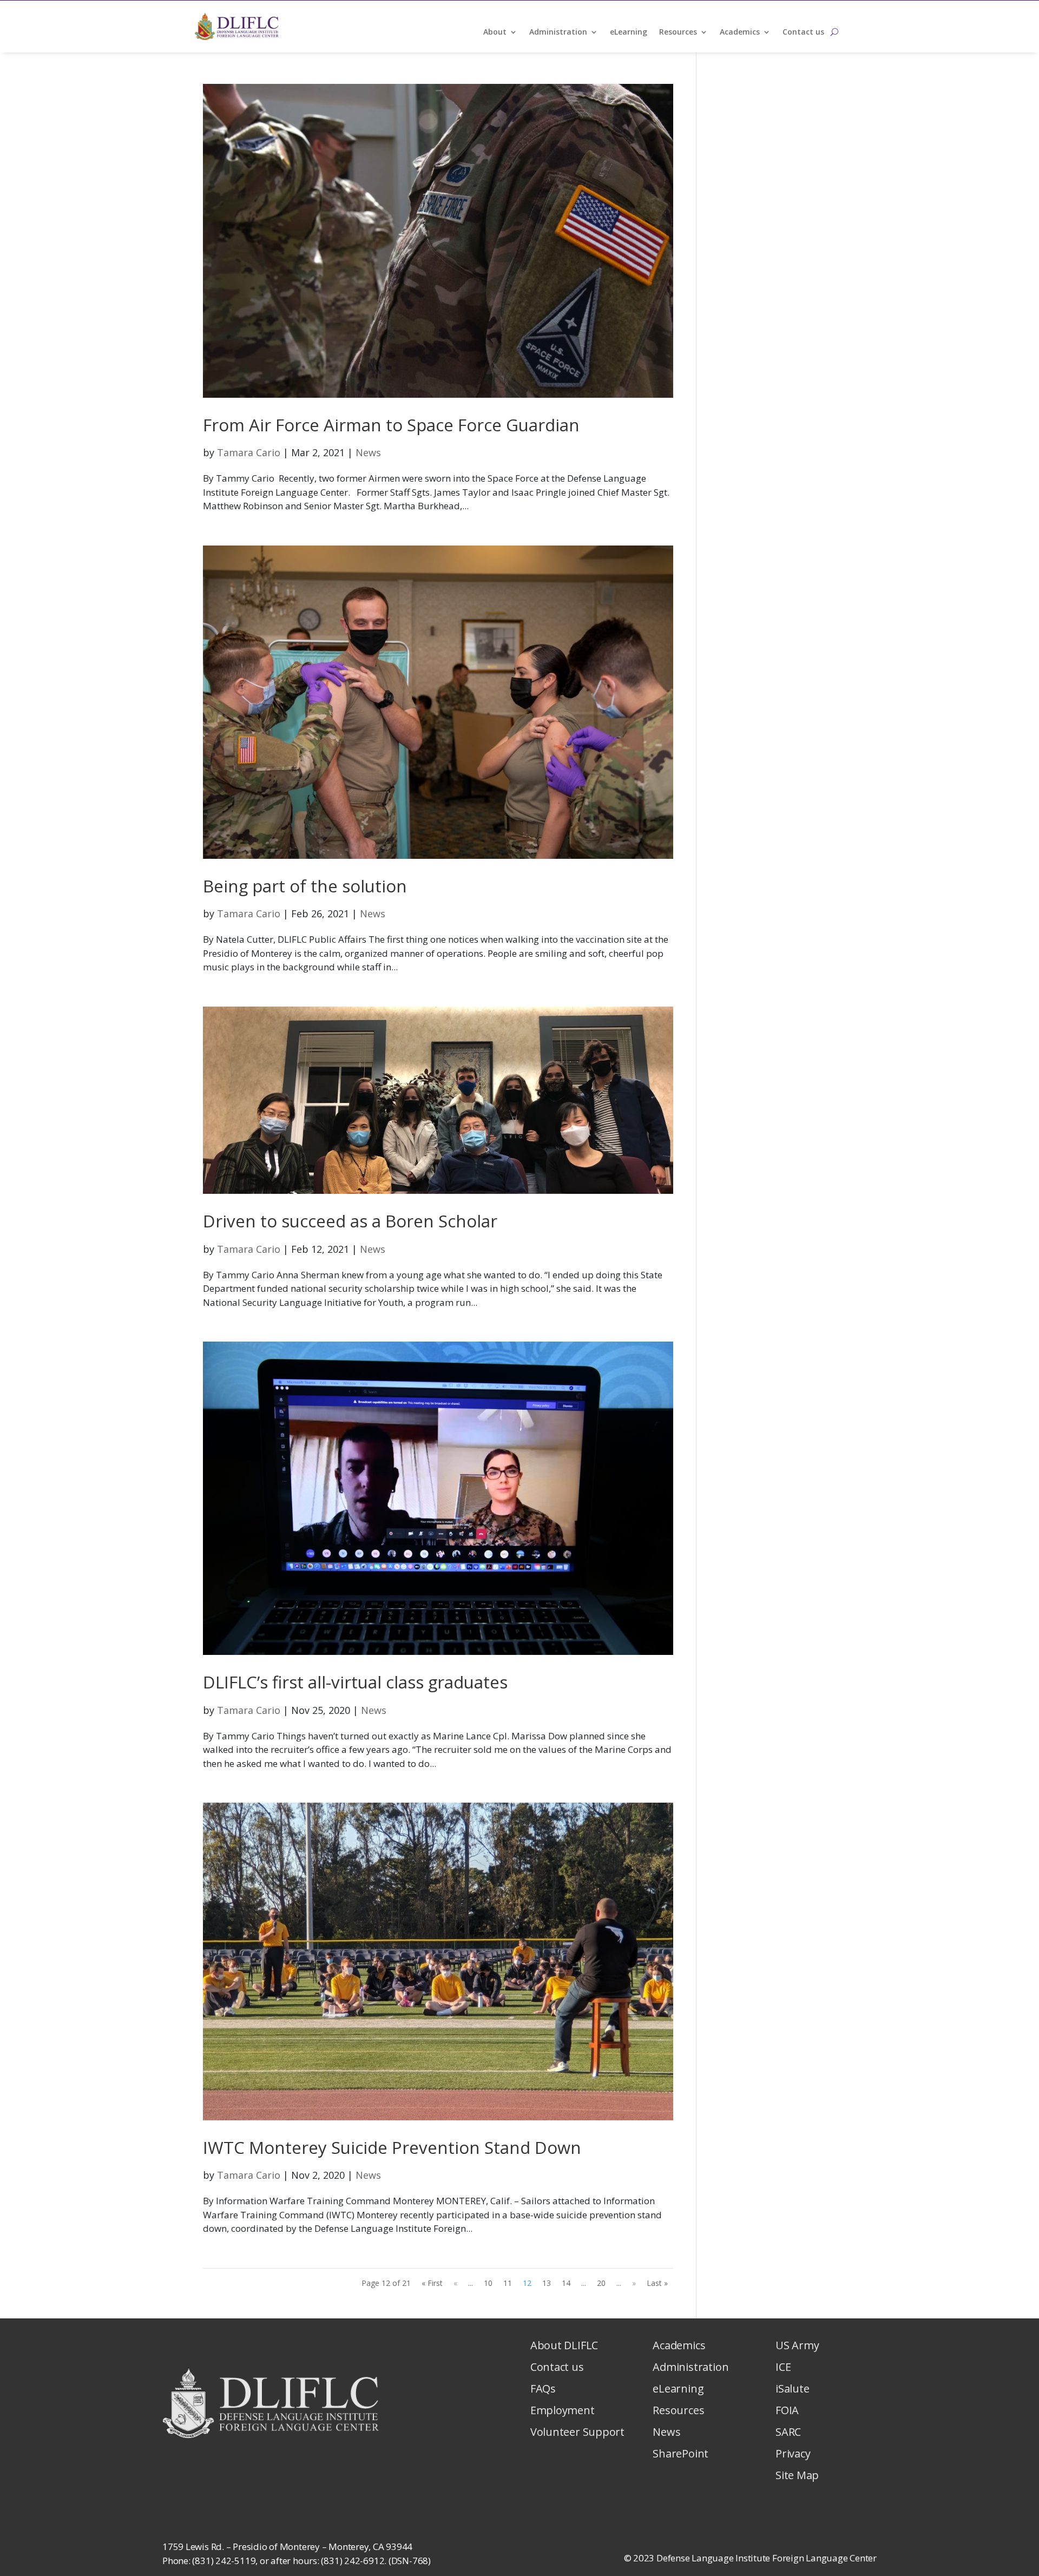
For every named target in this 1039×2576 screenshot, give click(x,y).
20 (601, 2283)
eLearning (629, 32)
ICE (783, 2367)
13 (547, 2283)
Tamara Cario (249, 452)
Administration (558, 32)
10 (488, 2283)
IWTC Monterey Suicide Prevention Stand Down (392, 2147)
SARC (788, 2432)
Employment (563, 2410)
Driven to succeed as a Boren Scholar (350, 1221)
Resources (678, 32)
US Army (797, 2345)
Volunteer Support (577, 2432)
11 (508, 2283)
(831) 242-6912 (353, 2561)
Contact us (803, 32)
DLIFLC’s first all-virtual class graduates (355, 1682)
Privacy (793, 2453)
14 (566, 2283)
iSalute (792, 2388)
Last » (657, 2283)
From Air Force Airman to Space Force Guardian (393, 425)
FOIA (787, 2410)
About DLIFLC (564, 2345)
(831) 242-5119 (224, 2561)
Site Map (797, 2475)
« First (432, 2283)
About (495, 32)
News (368, 452)
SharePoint (680, 2453)
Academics (740, 32)
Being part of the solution (305, 886)
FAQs (543, 2388)
